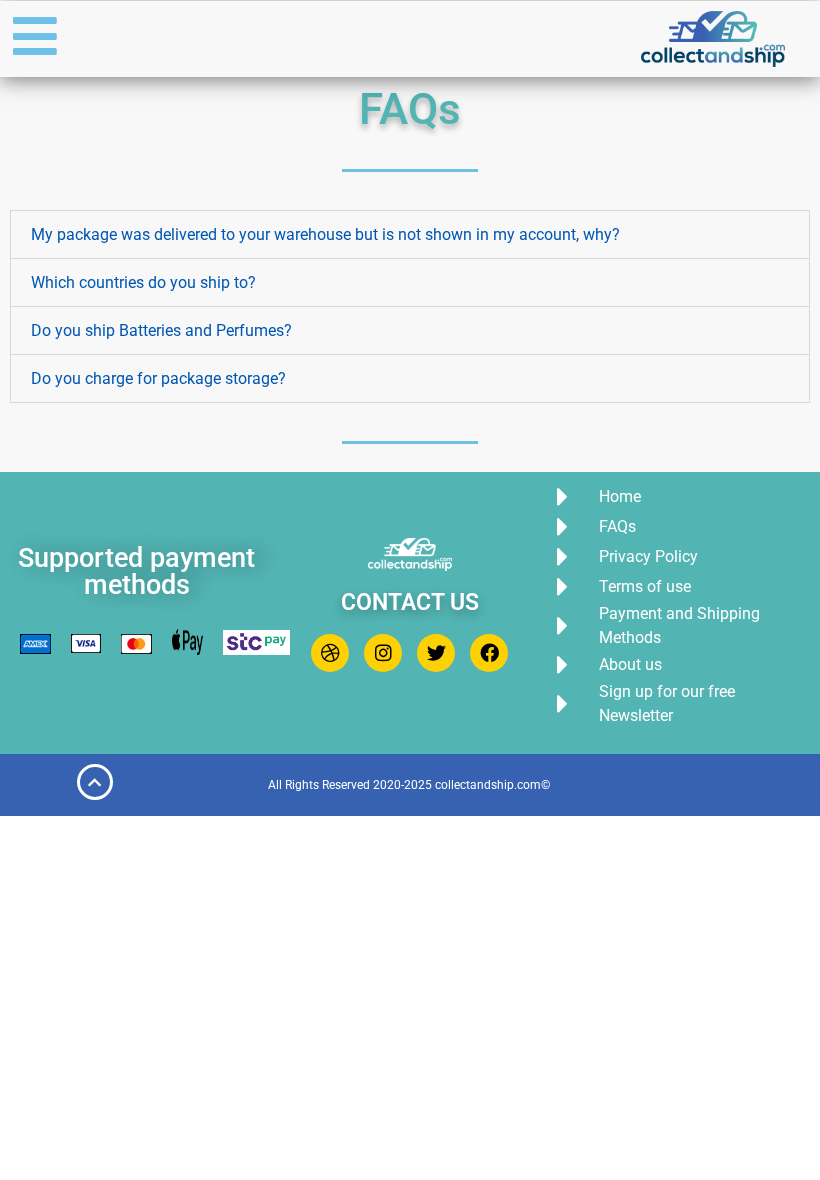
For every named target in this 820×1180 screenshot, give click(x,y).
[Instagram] (383, 653)
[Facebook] (489, 653)
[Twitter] (436, 653)
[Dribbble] (330, 653)
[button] (410, 234)
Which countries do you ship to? (143, 282)
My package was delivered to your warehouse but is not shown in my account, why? (325, 234)
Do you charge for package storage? (158, 378)
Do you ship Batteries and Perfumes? (161, 330)
